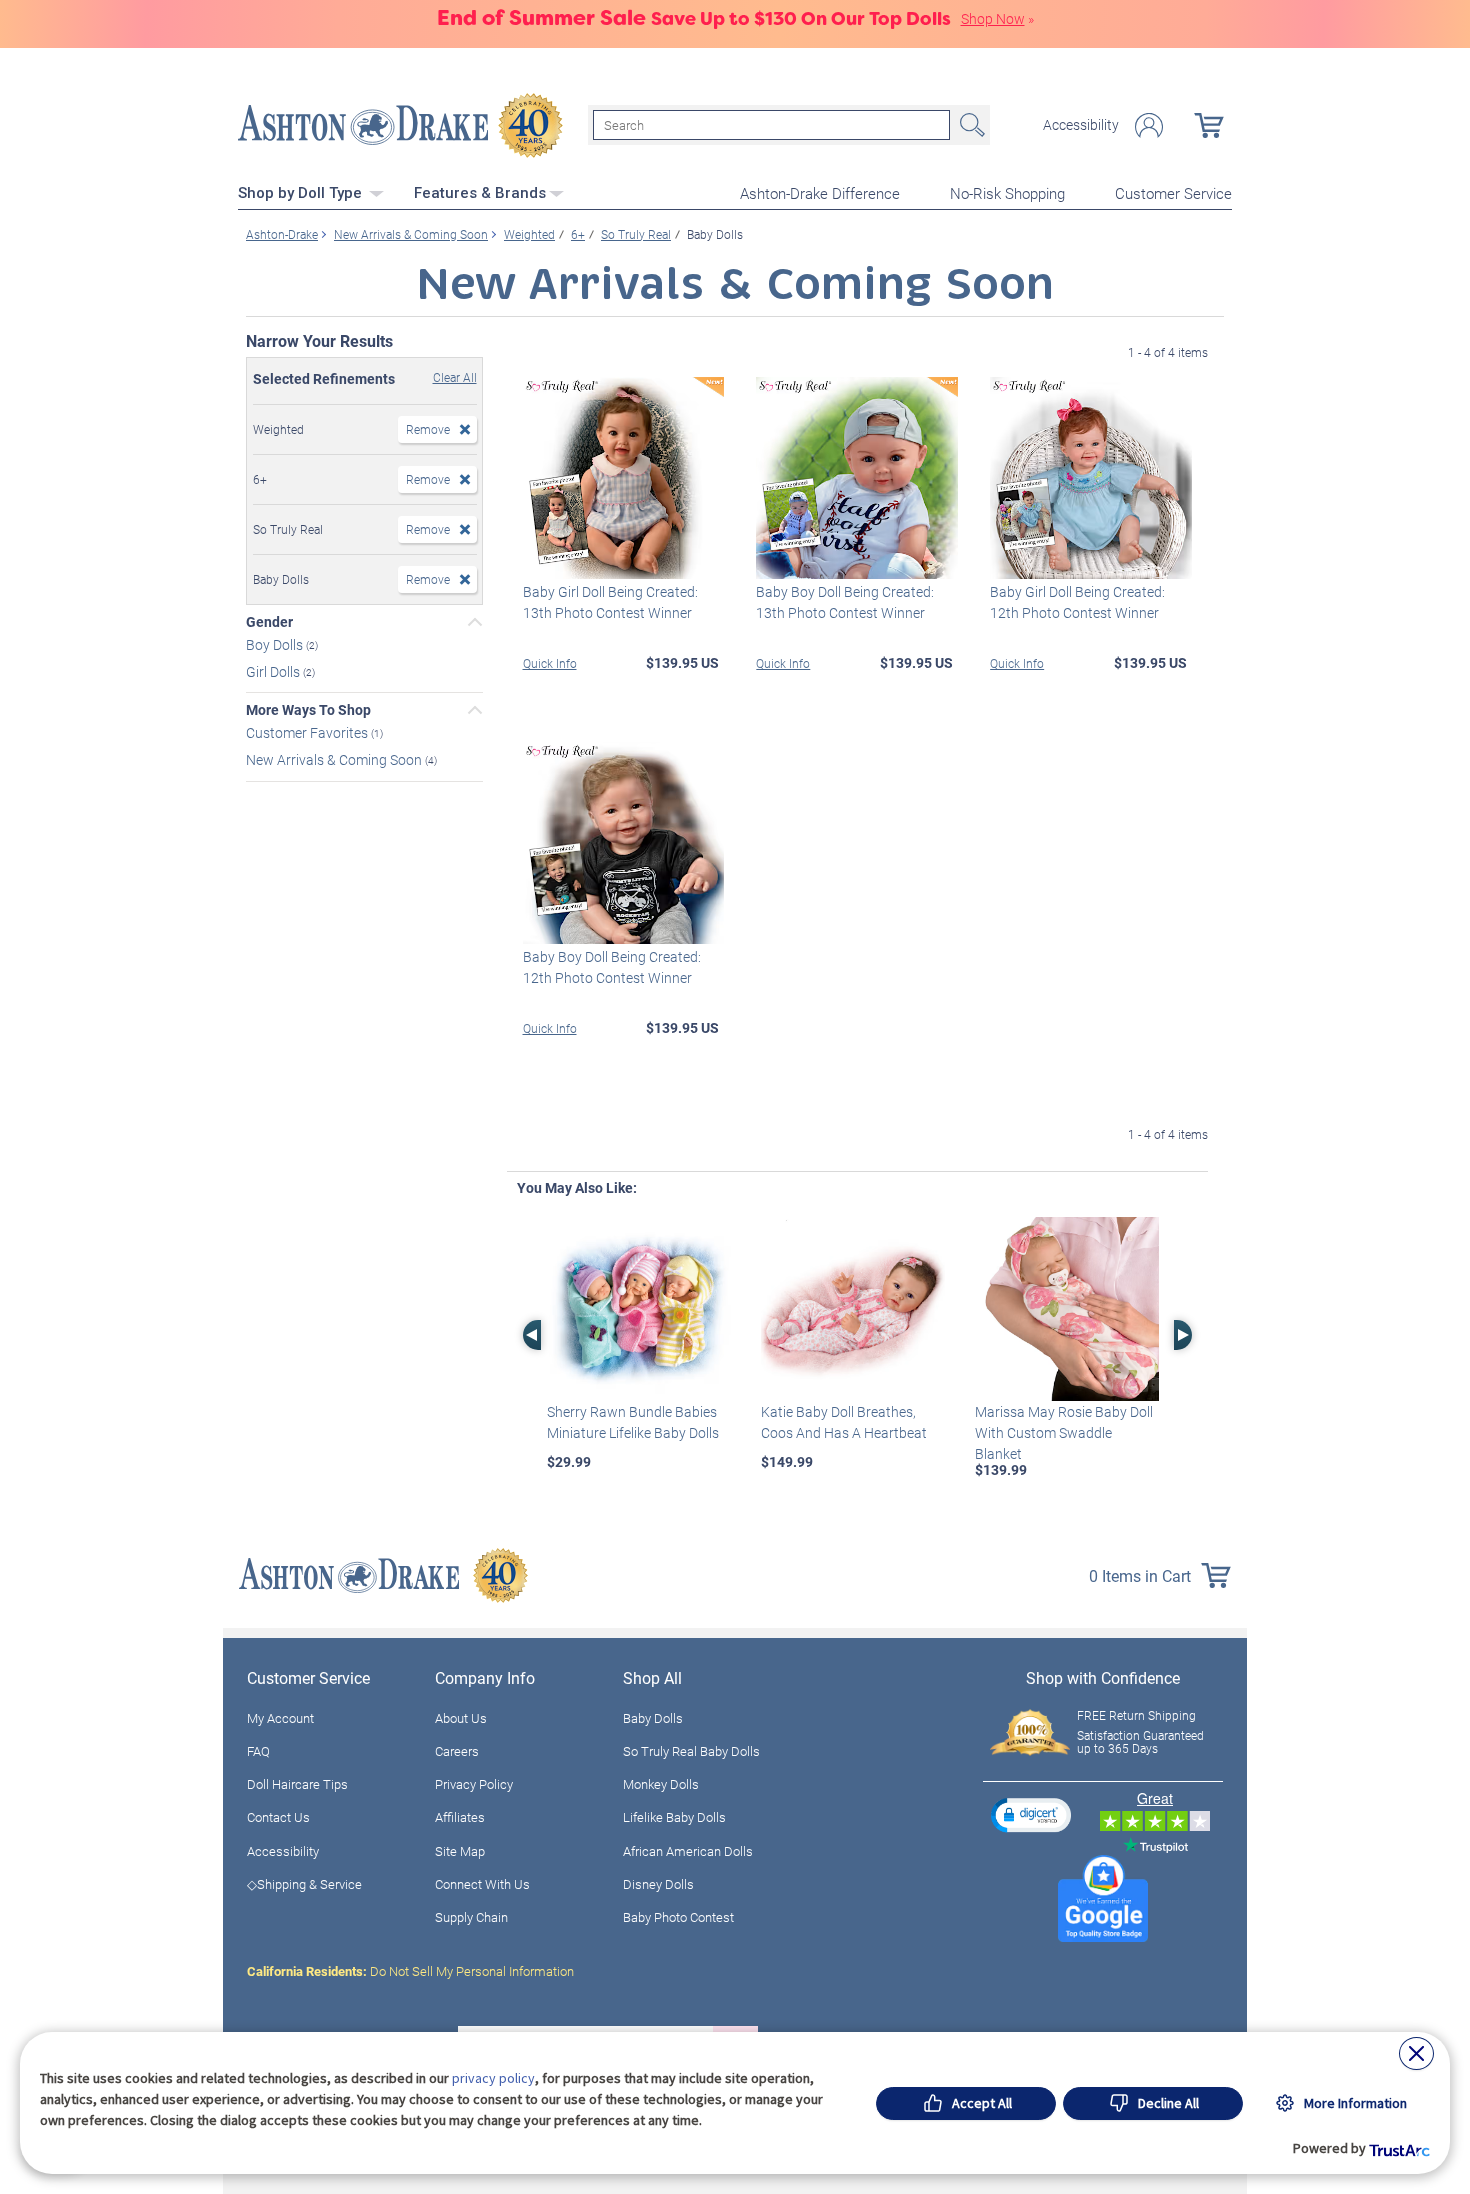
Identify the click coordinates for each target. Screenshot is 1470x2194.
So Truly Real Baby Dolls (691, 1751)
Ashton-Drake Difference (820, 193)
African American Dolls (688, 1851)
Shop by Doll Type (302, 193)
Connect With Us (482, 1884)
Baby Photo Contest (678, 1917)
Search (970, 125)
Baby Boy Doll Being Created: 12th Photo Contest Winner (612, 967)
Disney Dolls (658, 1884)
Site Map (460, 1851)
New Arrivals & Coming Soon (335, 759)
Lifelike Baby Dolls (674, 1817)
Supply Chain (471, 1917)
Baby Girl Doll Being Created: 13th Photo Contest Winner (610, 602)
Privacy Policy (474, 1784)
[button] (1031, 1814)
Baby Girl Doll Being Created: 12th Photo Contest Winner (1077, 602)
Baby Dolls (653, 1718)
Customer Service (1173, 193)
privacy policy (493, 2078)
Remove (428, 429)
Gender (269, 622)
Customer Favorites (308, 732)
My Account (280, 1718)
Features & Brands (480, 193)
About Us (461, 1718)
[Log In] (1149, 125)
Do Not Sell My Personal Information (410, 1971)
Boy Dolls (276, 644)
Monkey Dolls (661, 1784)
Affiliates (460, 1817)
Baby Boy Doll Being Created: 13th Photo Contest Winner (845, 602)
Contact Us (278, 1817)
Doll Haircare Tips (297, 1784)
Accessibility (1081, 125)
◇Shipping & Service (304, 1884)
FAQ (258, 1751)
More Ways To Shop (308, 710)
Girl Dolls (274, 670)
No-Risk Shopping (1007, 193)
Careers (457, 1751)
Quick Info (550, 663)
